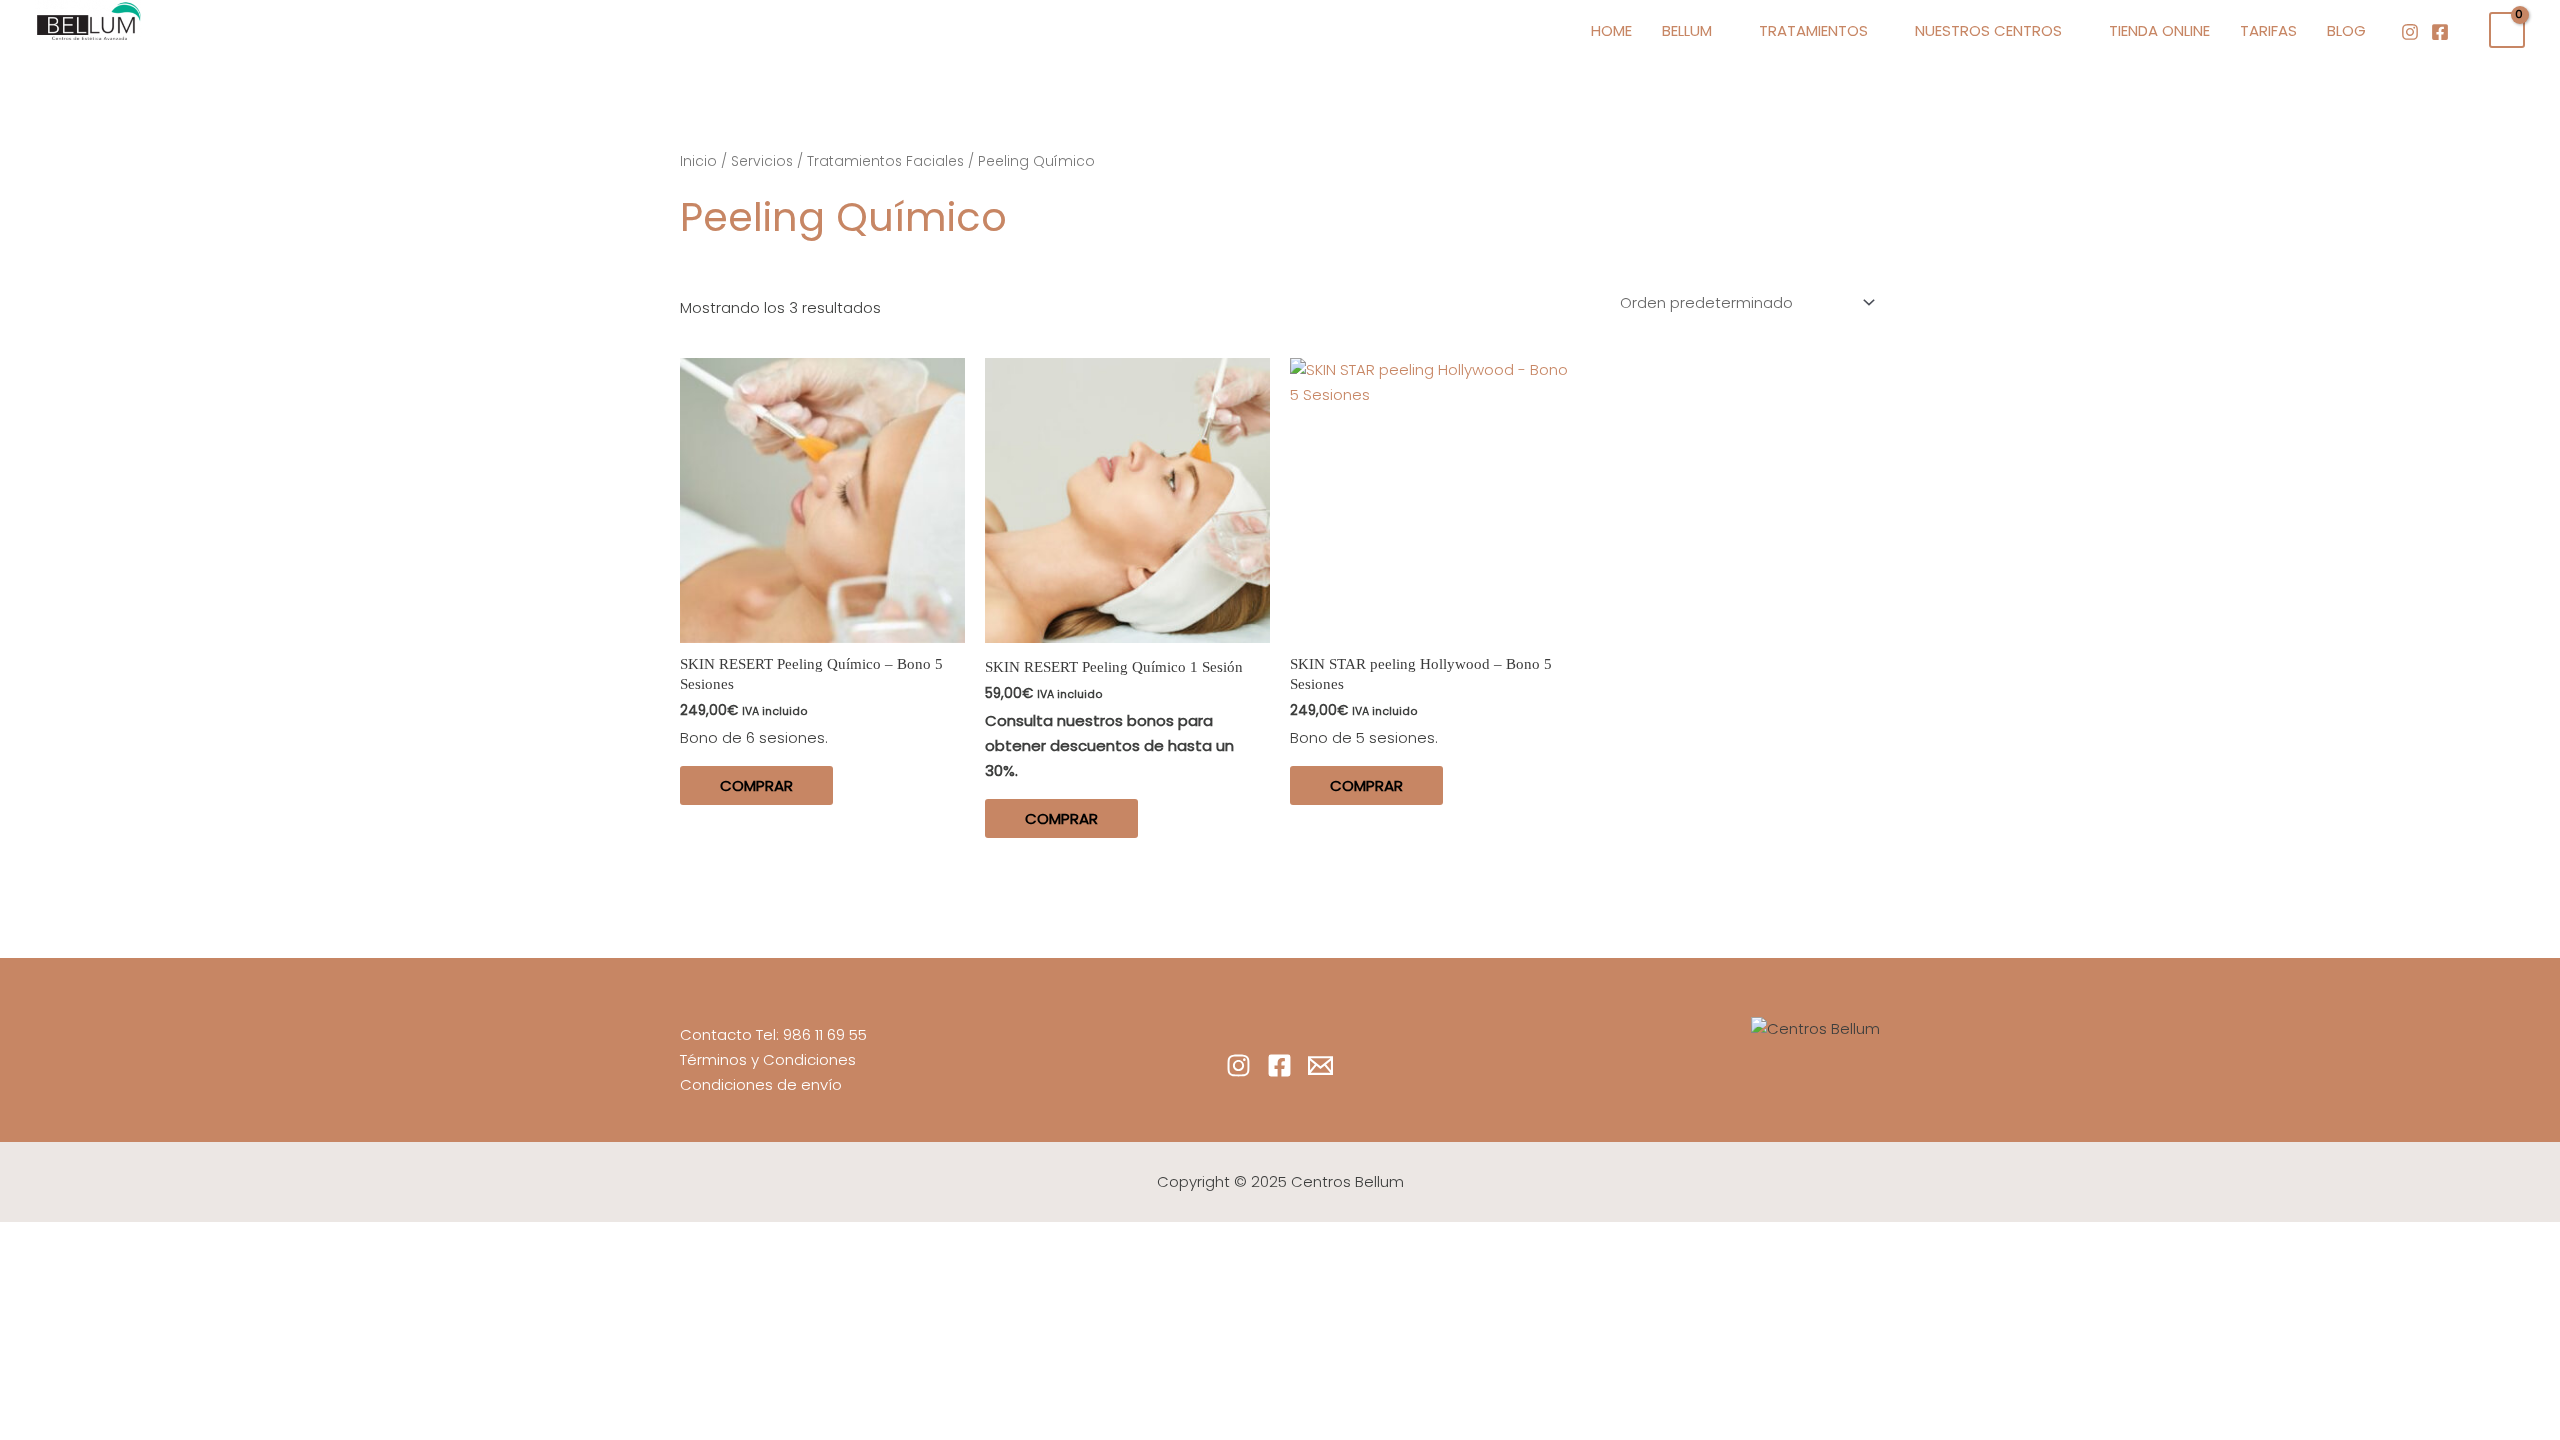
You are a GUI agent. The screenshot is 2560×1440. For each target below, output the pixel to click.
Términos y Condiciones (768, 1059)
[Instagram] (2410, 32)
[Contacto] (1320, 1065)
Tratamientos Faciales (885, 161)
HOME (1611, 30)
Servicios (762, 161)
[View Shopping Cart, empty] (2507, 30)
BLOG (2346, 30)
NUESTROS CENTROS (1988, 30)
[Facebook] (2440, 32)
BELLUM (1687, 30)
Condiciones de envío (761, 1084)
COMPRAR (756, 785)
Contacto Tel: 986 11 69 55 (773, 1034)
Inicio (698, 161)
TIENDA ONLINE (2159, 30)
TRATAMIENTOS (1813, 30)
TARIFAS (2268, 30)
